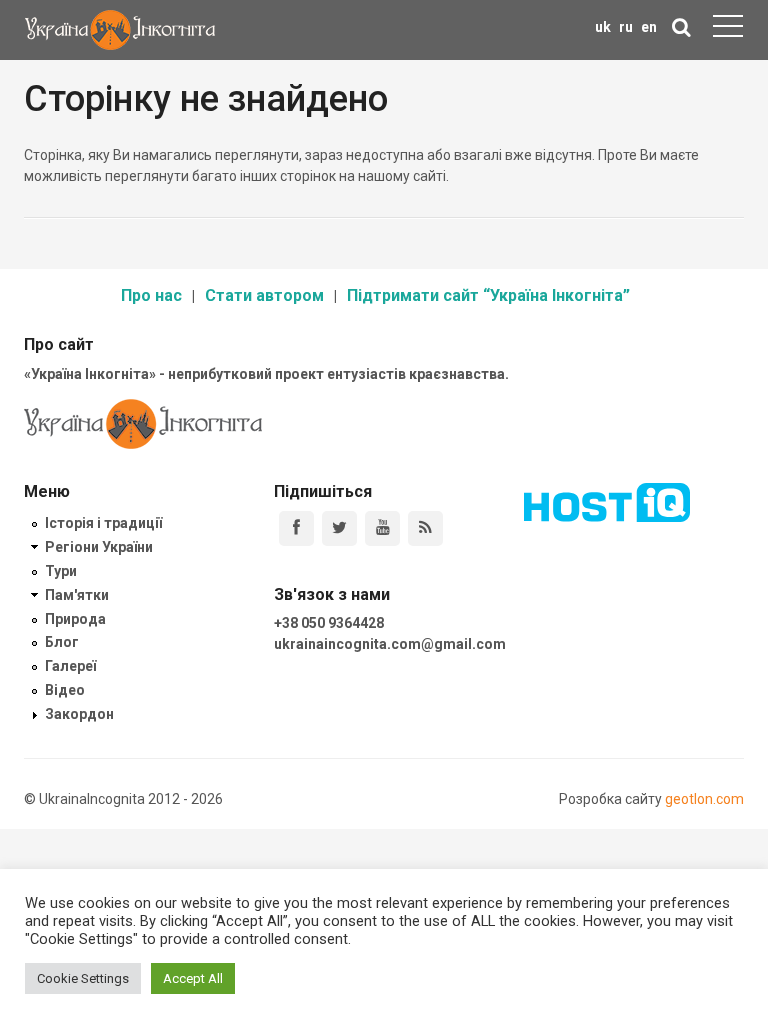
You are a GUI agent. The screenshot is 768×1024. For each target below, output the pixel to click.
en (649, 27)
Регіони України (99, 547)
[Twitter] (339, 528)
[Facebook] (296, 528)
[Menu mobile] (728, 30)
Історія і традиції (103, 523)
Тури (61, 571)
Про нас (151, 295)
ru (626, 27)
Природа (75, 619)
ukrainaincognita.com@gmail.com (390, 644)
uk (603, 27)
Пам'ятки (77, 595)
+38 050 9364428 (329, 623)
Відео (65, 690)
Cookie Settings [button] (83, 978)
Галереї (70, 666)
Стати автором (264, 295)
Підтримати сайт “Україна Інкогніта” (488, 295)
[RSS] (425, 528)
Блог (62, 642)
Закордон (79, 714)
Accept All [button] (193, 978)
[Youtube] (382, 528)
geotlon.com (704, 799)
